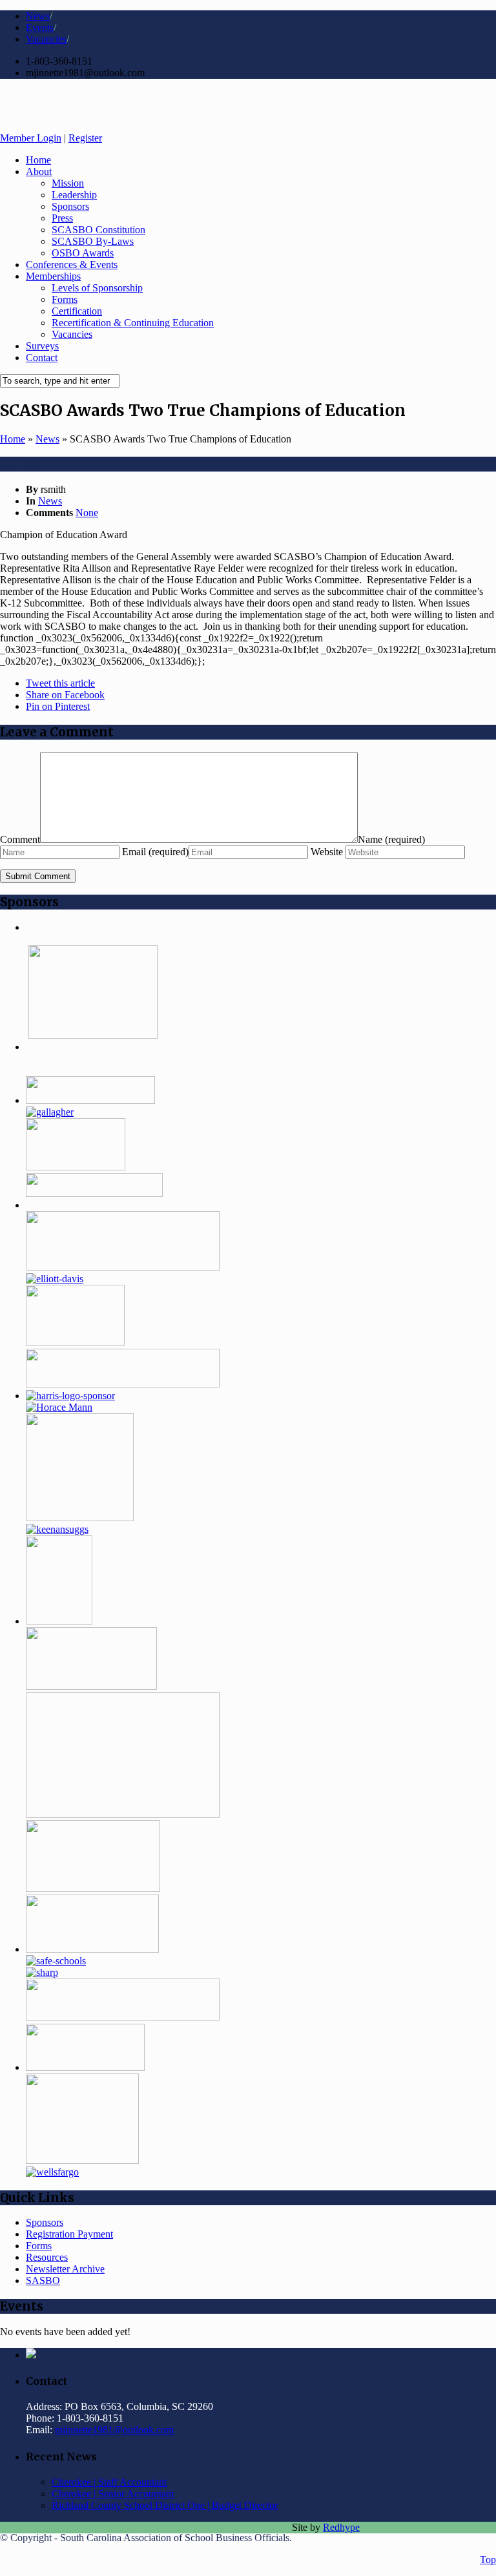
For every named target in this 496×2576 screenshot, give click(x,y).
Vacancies (46, 39)
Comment (20, 839)
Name (391, 839)
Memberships (53, 276)
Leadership (74, 195)
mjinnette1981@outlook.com (114, 2430)
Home (38, 160)
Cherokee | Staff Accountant (109, 2482)
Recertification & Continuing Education (133, 323)
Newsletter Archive (65, 2269)
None (87, 513)
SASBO (43, 2280)
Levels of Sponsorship (97, 288)
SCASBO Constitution (98, 230)
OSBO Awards (83, 253)
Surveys (42, 346)
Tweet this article (60, 683)
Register (85, 138)
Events (40, 27)
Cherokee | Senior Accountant (113, 2494)
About (39, 171)
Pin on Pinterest (58, 706)
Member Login (31, 138)
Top (488, 2560)
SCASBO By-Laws (93, 241)
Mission (68, 183)
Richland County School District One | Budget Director (165, 2505)
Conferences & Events (72, 265)
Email (155, 852)
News (38, 16)
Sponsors (70, 206)
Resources (47, 2257)
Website (328, 852)
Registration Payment (69, 2234)
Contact (42, 358)
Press (62, 218)
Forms (65, 299)
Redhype (341, 2527)
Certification (77, 311)
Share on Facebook (65, 695)
